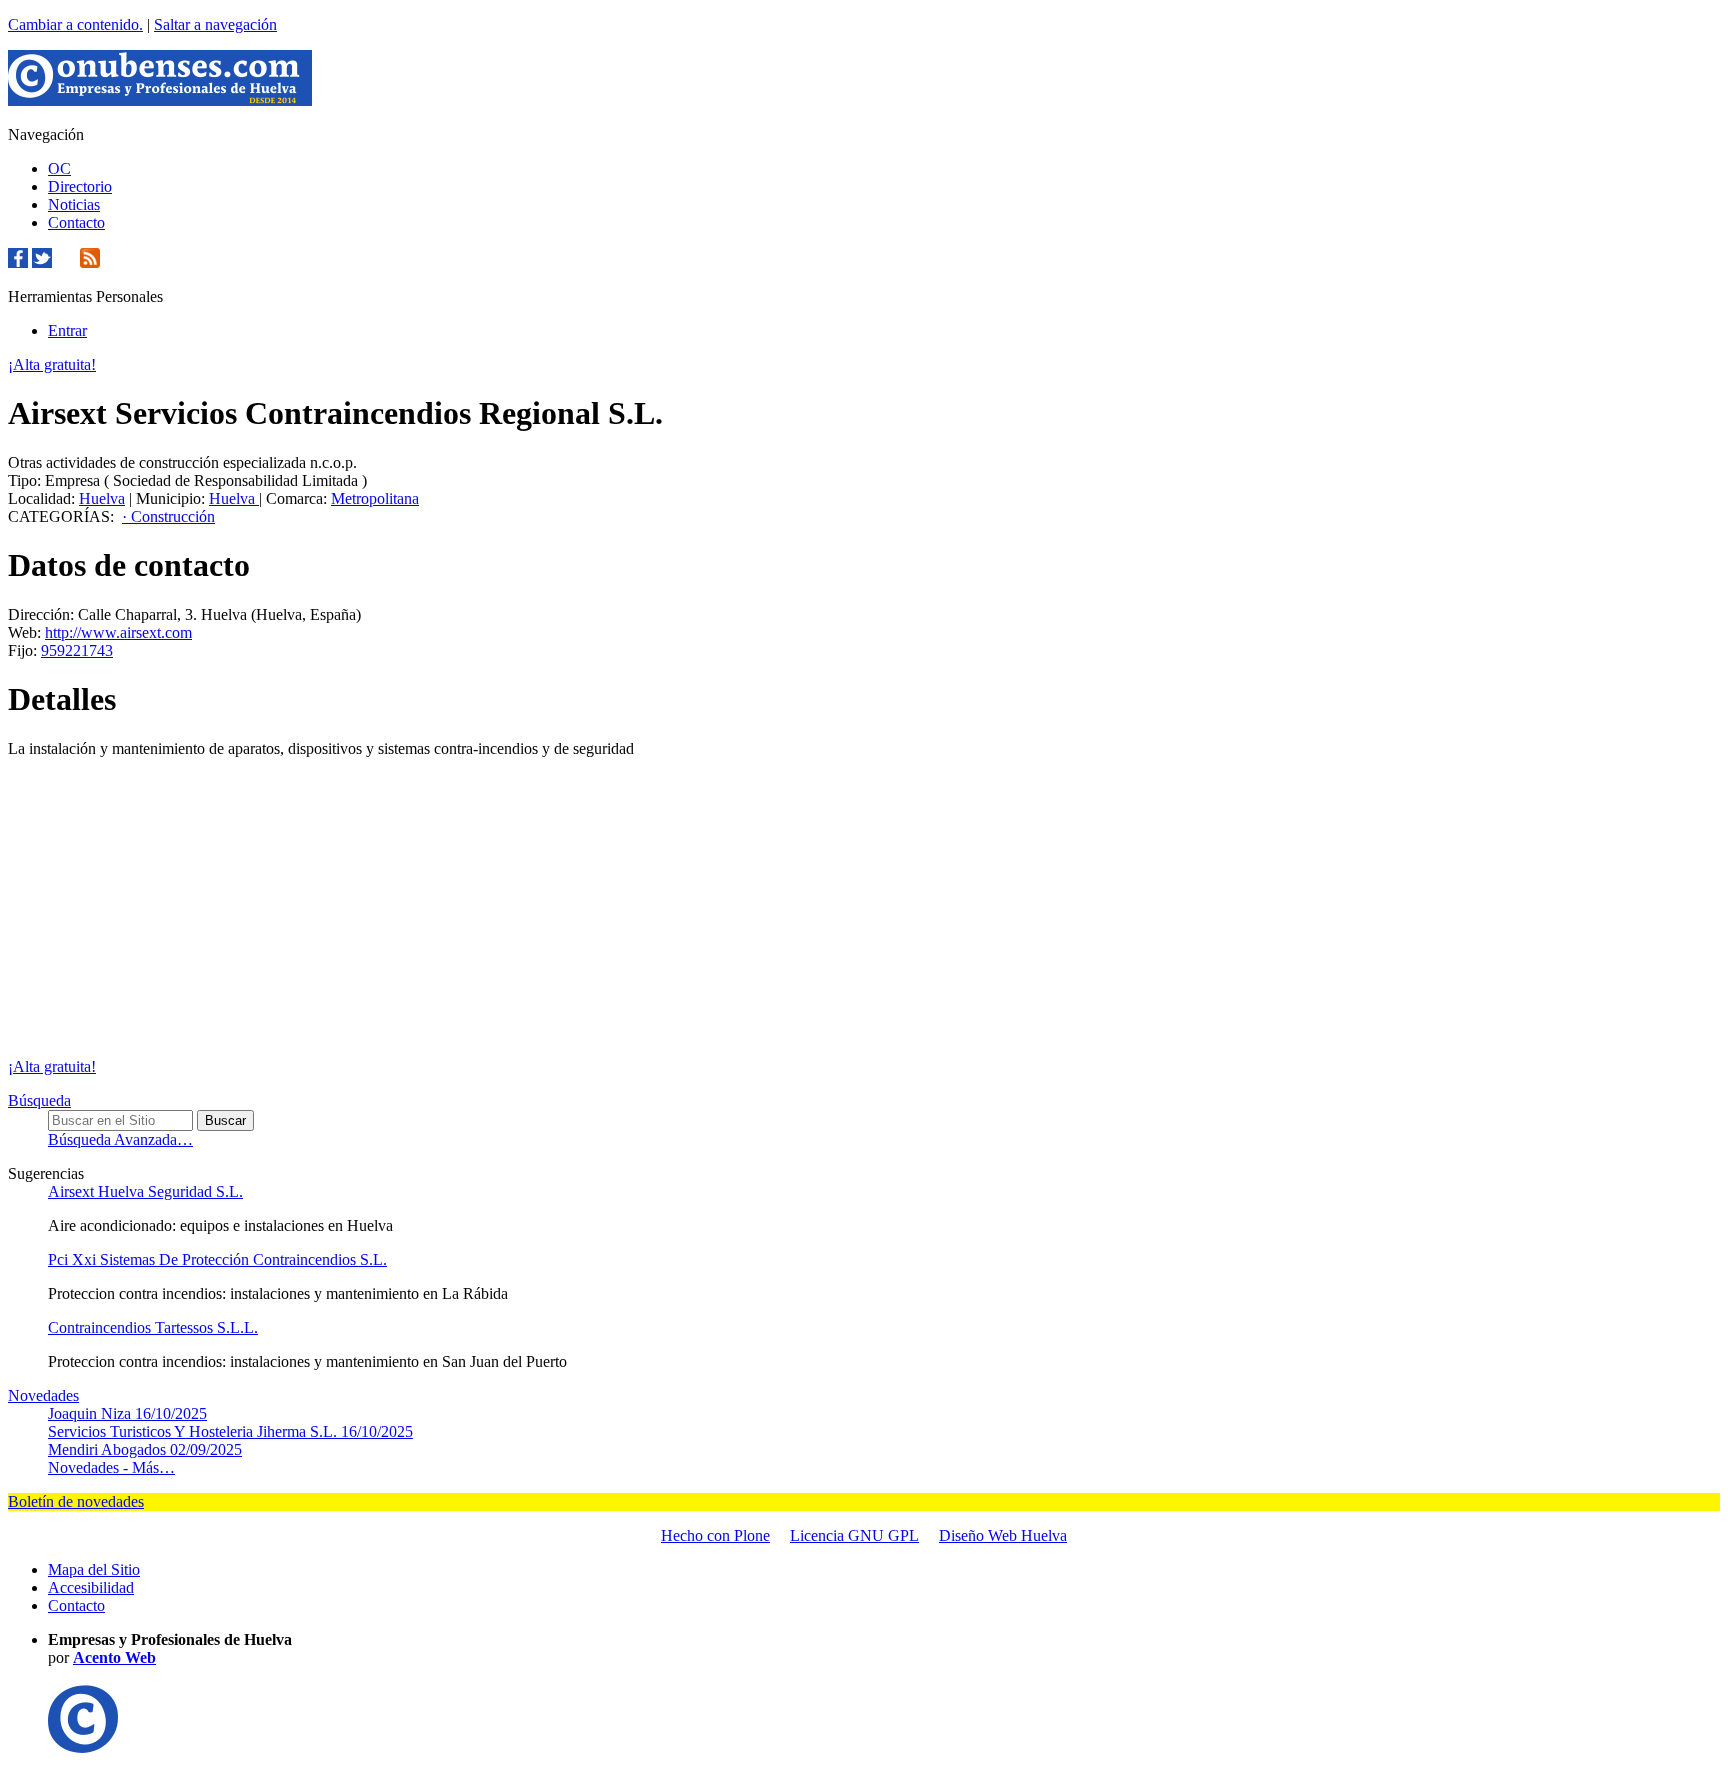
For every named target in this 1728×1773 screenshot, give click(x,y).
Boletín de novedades (76, 1501)
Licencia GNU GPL (854, 1535)
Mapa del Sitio (94, 1569)
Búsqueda (39, 1100)
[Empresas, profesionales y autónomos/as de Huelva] (160, 100)
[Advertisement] (864, 908)
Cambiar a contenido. (75, 24)
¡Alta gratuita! (52, 364)
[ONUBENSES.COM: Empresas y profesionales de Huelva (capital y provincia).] (83, 1747)
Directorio (80, 186)
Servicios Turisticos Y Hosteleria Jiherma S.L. (230, 1431)
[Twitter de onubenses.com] (42, 262)
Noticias (74, 204)
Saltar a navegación (215, 24)
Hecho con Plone (715, 1535)
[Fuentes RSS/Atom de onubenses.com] (90, 262)
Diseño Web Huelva (1003, 1535)
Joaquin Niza (127, 1413)
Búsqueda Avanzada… (120, 1139)
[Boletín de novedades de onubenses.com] (66, 262)
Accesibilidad (91, 1587)
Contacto (76, 222)
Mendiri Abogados (145, 1449)
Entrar (67, 330)
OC (59, 168)
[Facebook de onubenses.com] (18, 262)
